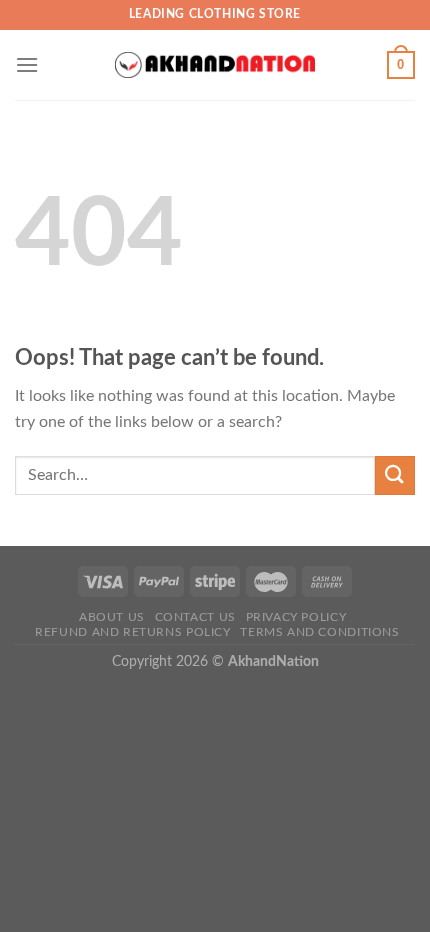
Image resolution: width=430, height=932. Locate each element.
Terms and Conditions (319, 632)
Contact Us (195, 617)
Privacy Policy (296, 617)
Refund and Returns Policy (132, 632)
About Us (112, 617)
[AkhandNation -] (215, 65)
